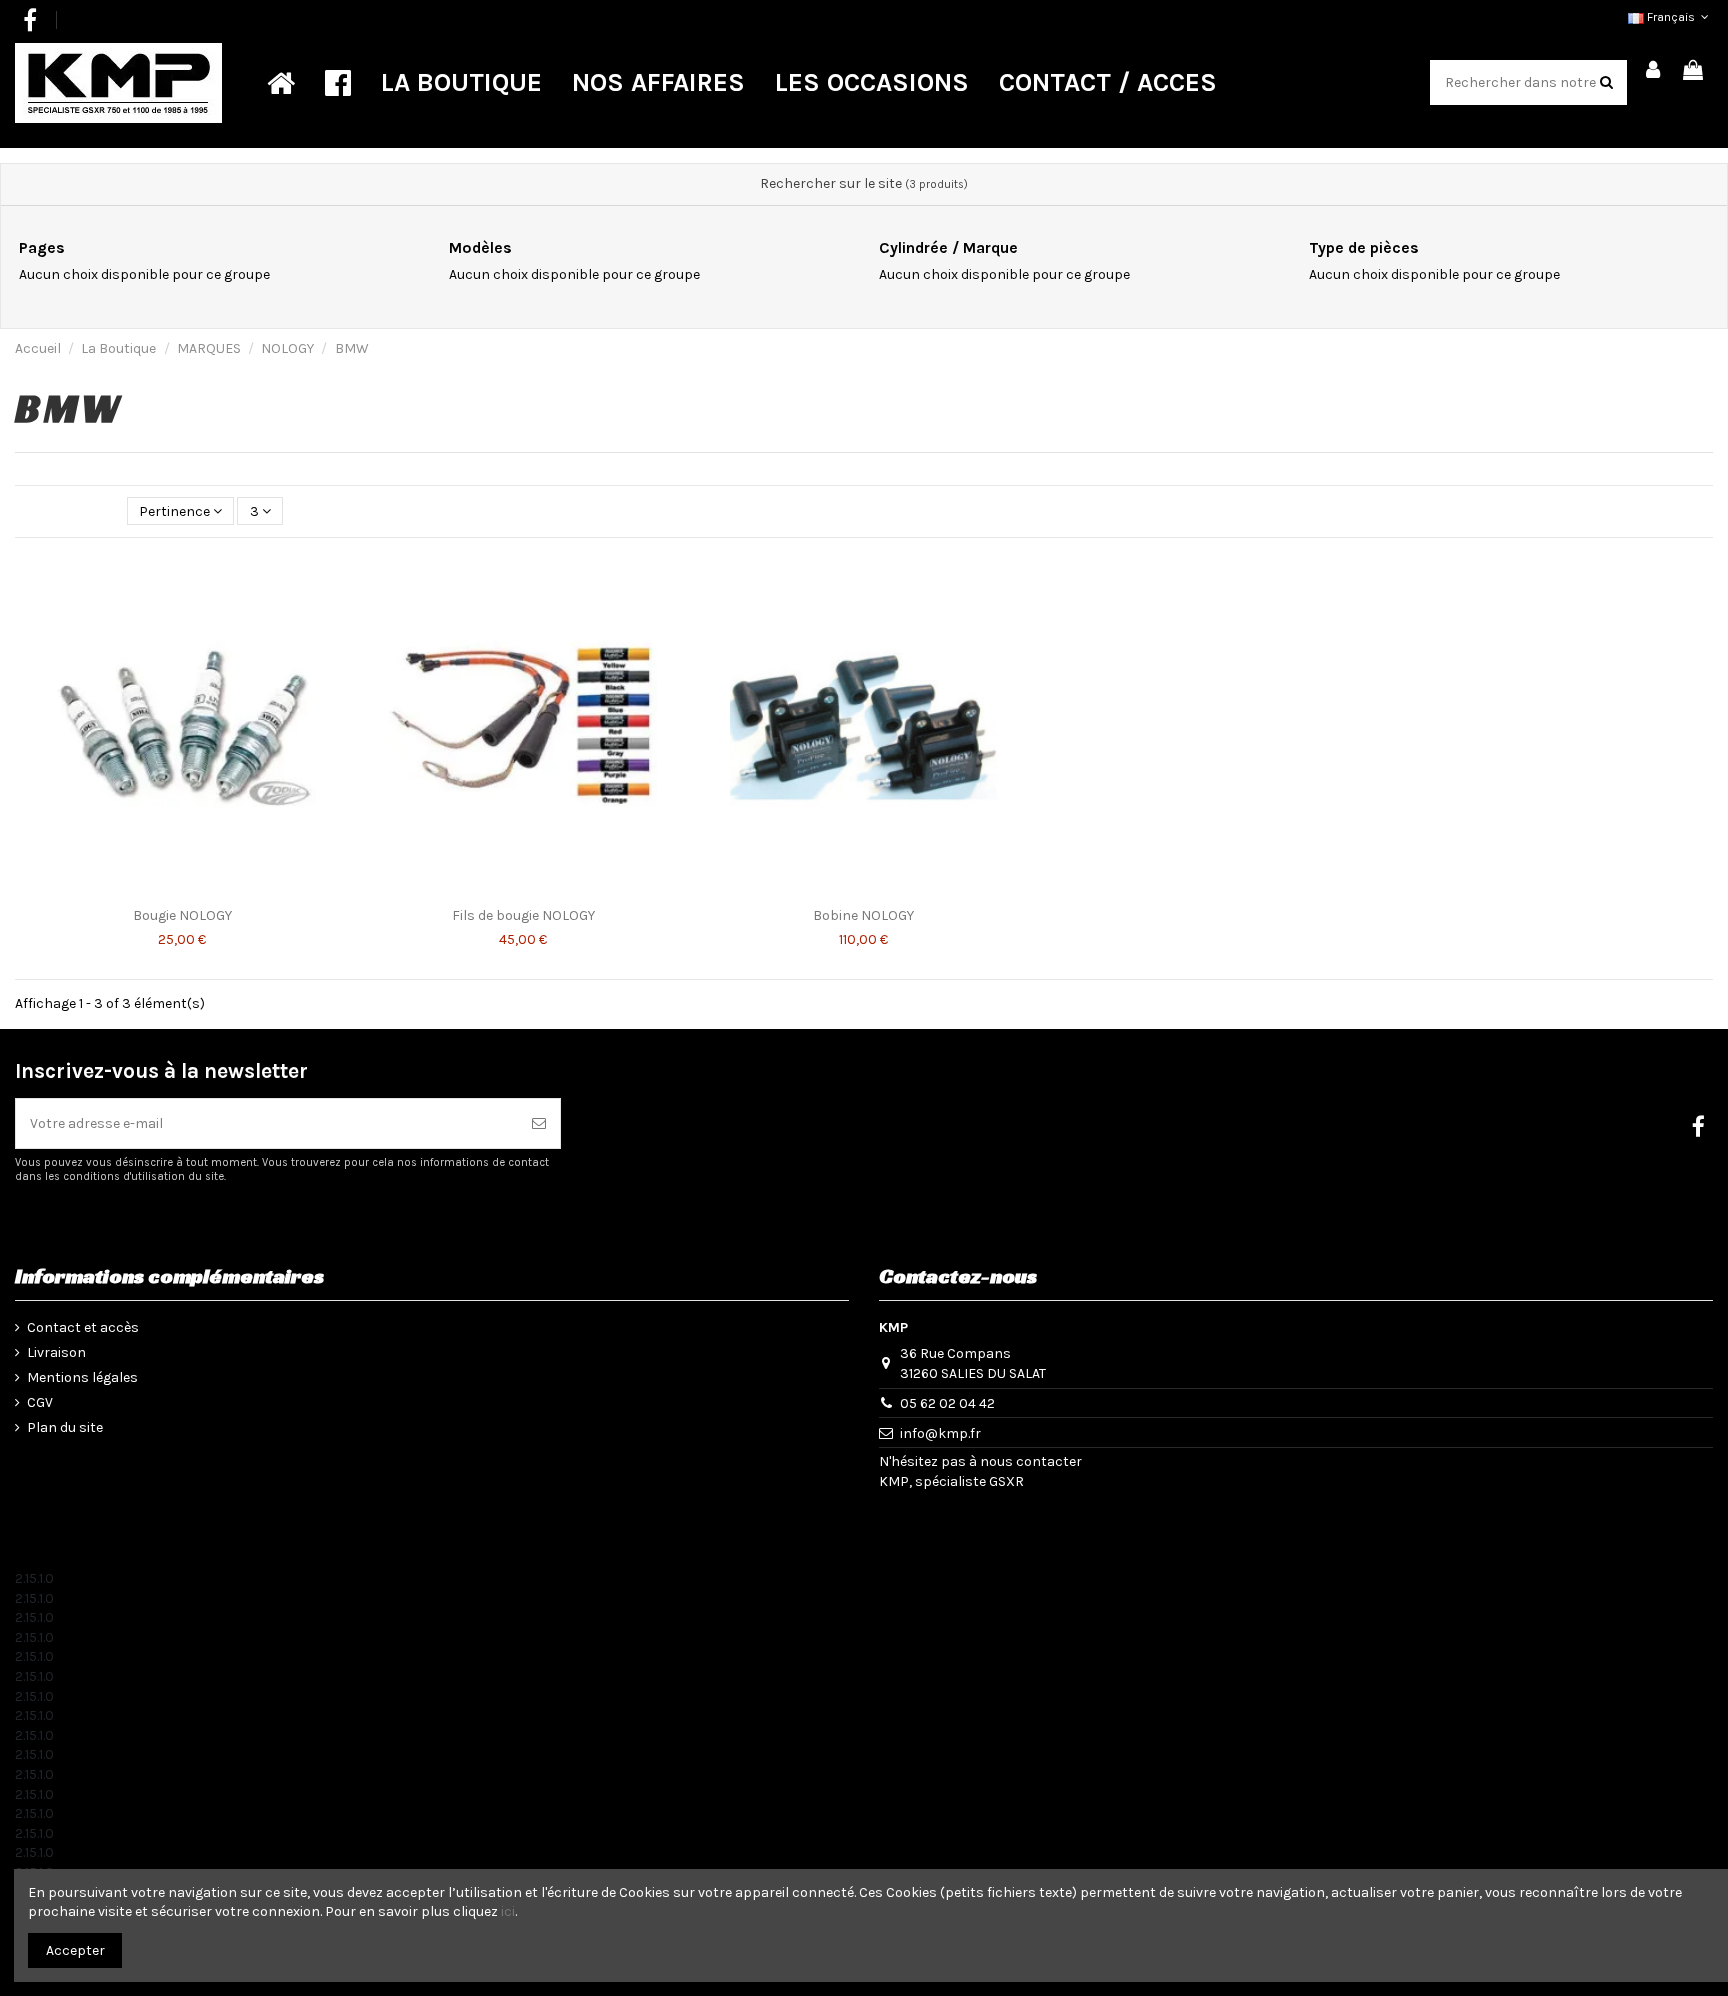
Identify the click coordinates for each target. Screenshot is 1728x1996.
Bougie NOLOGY (182, 915)
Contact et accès (83, 1327)
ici (508, 1911)
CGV (40, 1402)
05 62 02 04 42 (947, 1403)
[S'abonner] (539, 1123)
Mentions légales (82, 1377)
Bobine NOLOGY (863, 915)
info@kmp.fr (940, 1433)
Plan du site (65, 1427)
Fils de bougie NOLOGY (523, 915)
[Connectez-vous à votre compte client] (1654, 71)
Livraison (56, 1352)
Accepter (75, 1950)
